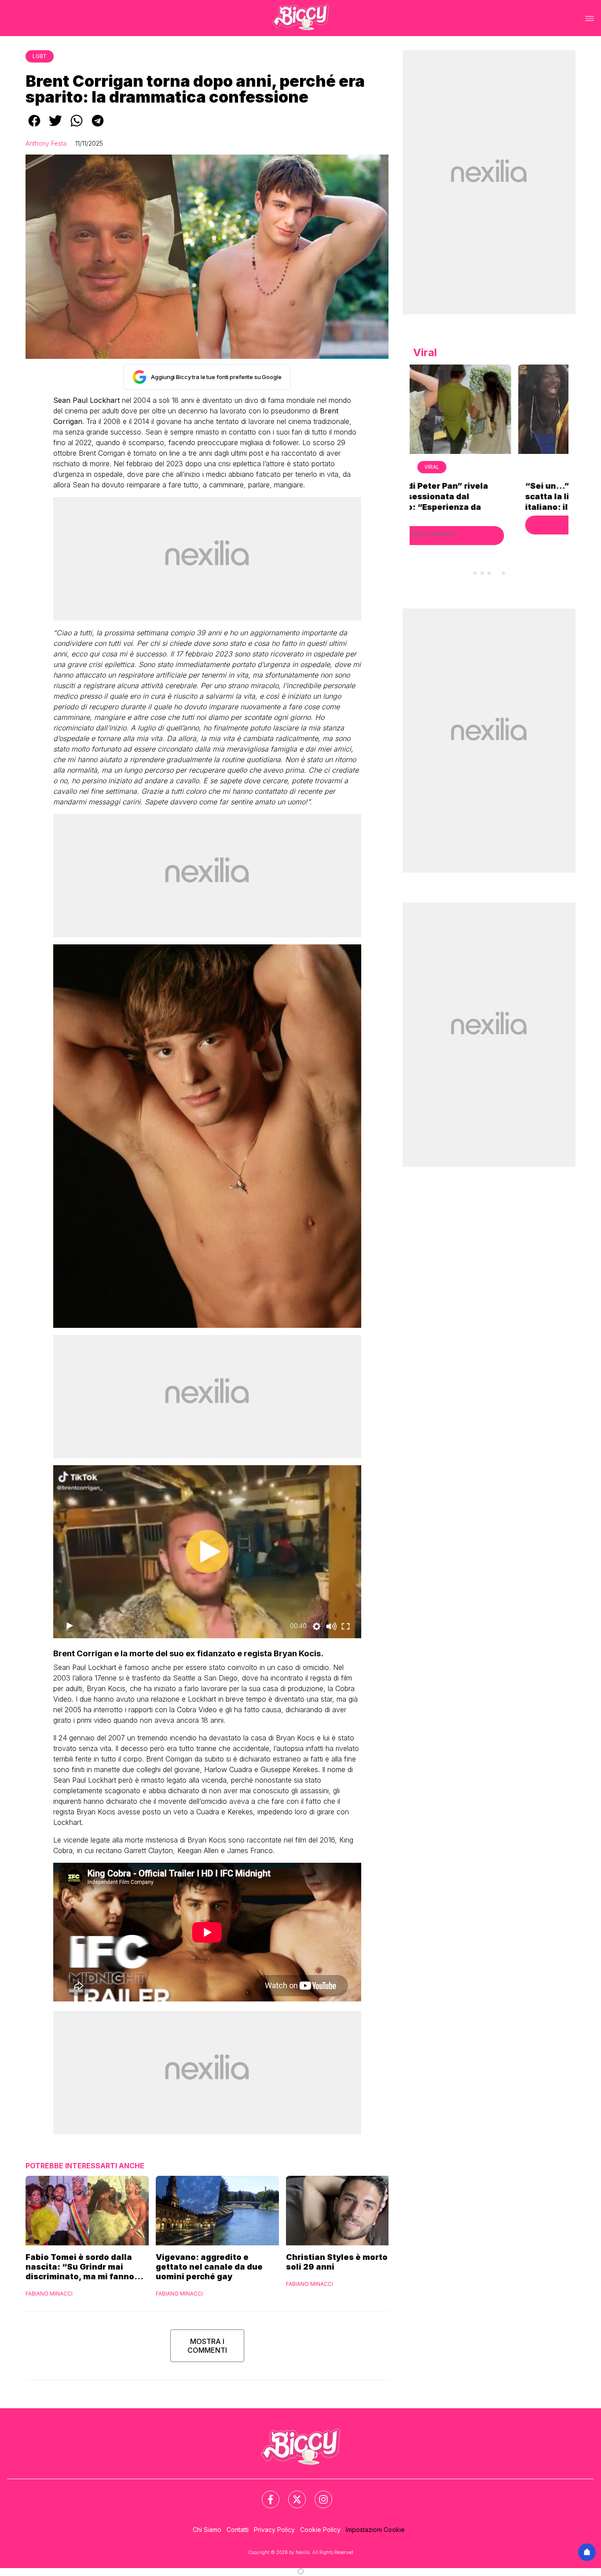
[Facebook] (265, 2494)
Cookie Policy (320, 2530)
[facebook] (34, 127)
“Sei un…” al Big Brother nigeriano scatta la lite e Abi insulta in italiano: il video (489, 496)
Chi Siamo (207, 2530)
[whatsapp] (77, 127)
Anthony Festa (46, 143)
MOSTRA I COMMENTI (207, 2346)
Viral (489, 467)
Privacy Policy (274, 2530)
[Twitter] (292, 2494)
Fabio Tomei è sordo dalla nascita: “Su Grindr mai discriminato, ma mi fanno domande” (80, 2267)
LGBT (40, 56)
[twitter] (55, 127)
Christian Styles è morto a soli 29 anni (340, 2262)
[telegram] (98, 127)
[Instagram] (318, 2494)
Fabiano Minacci (49, 2294)
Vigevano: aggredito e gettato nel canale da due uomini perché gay (209, 2267)
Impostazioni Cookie (375, 2530)
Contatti (238, 2530)
